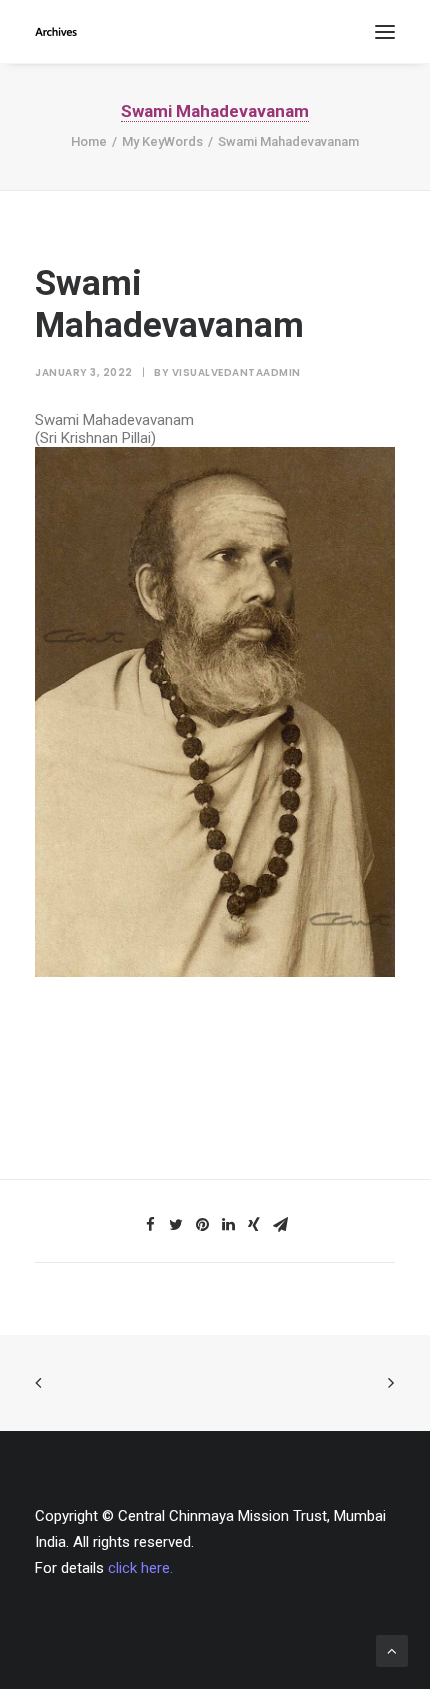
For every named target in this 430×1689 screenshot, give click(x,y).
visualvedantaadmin (236, 372)
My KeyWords (162, 141)
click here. (140, 1568)
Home (89, 141)
